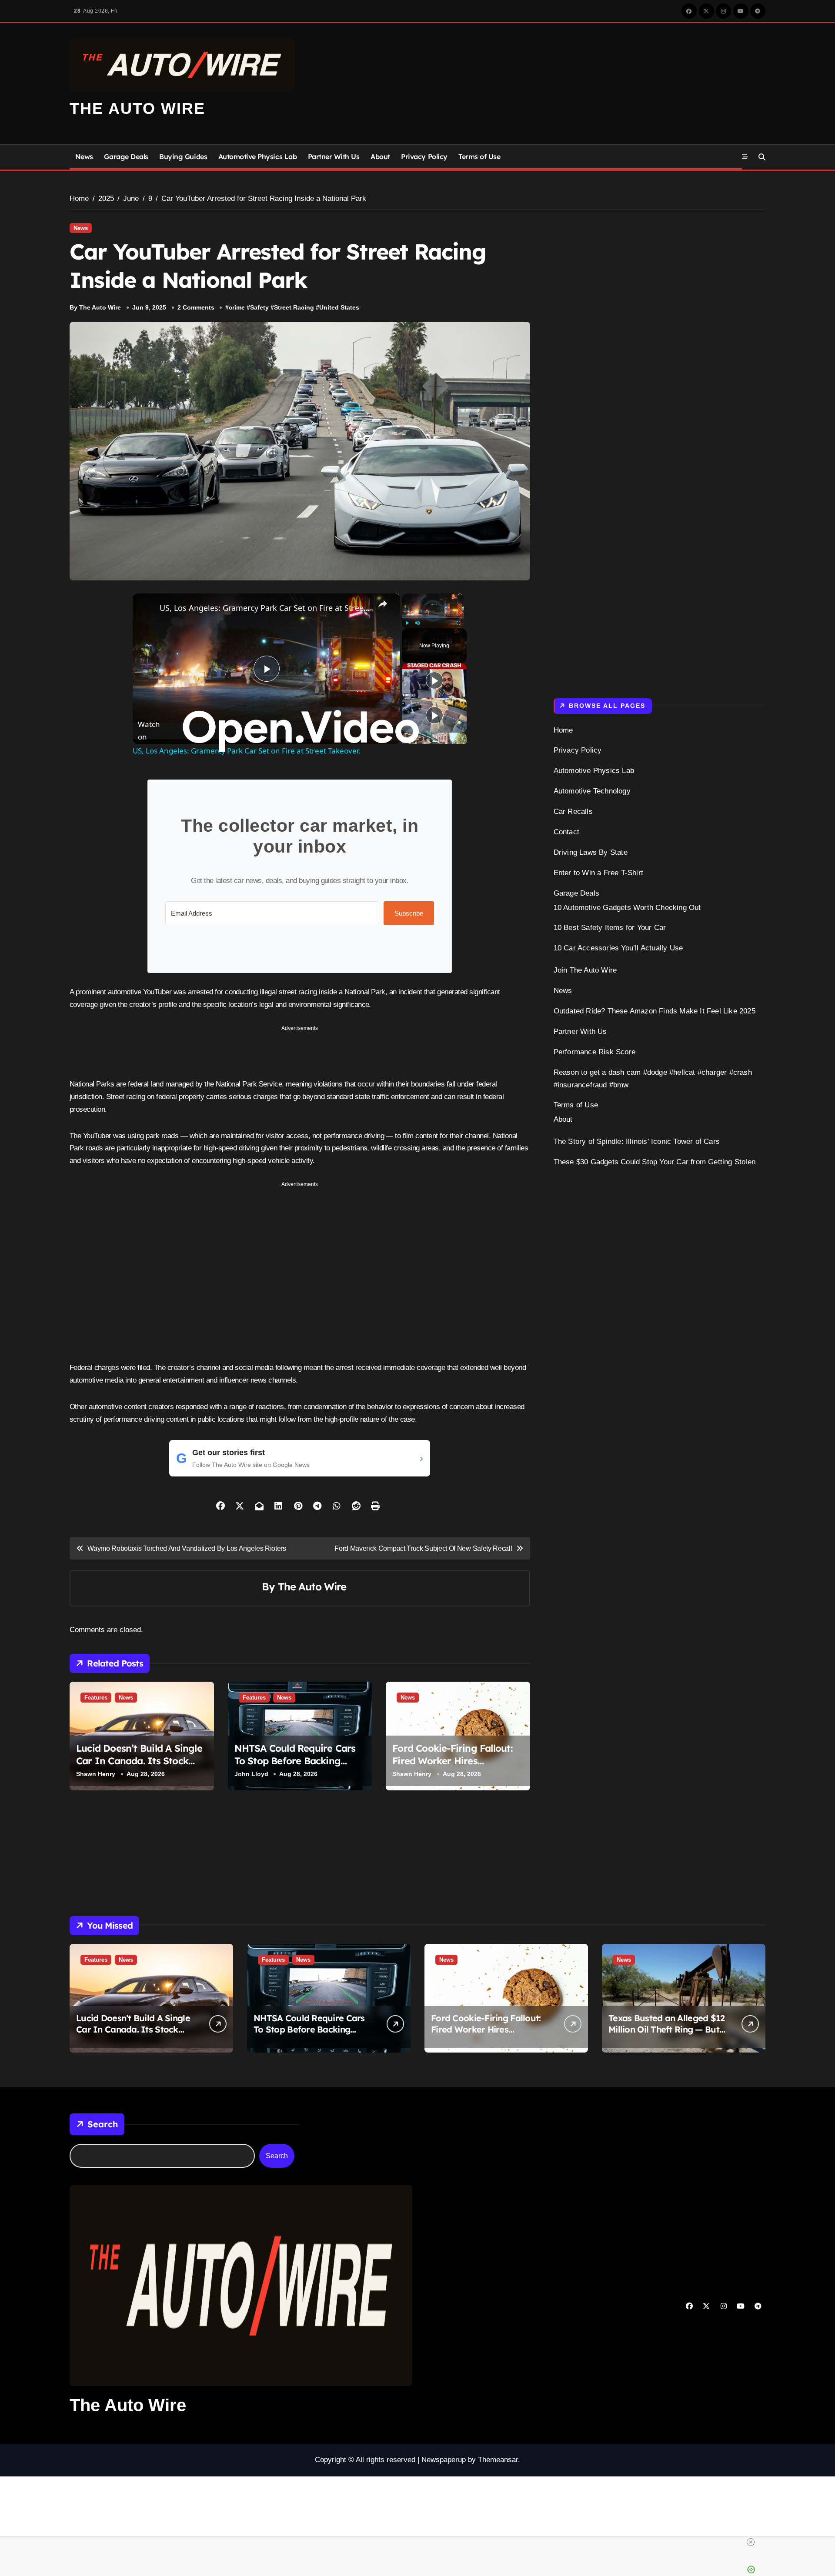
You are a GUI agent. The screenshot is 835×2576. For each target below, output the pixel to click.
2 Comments (196, 307)
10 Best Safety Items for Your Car (610, 928)
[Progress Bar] (433, 618)
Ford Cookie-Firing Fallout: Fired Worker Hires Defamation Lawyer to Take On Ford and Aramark (455, 1767)
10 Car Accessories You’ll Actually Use (618, 948)
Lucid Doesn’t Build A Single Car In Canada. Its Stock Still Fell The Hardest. (139, 1761)
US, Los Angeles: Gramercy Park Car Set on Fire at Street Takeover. (265, 608)
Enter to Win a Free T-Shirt (598, 873)
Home (563, 730)
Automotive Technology (592, 791)
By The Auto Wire (95, 307)
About (380, 157)
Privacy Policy (424, 157)
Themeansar (498, 2460)
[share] (383, 604)
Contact (566, 832)
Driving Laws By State (591, 852)
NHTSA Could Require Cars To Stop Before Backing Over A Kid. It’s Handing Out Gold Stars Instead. (299, 1767)
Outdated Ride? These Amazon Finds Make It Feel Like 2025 (655, 1011)
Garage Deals (126, 157)
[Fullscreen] (459, 623)
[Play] (407, 623)
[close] (751, 2542)
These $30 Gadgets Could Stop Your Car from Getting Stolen (655, 1162)
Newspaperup (444, 2460)
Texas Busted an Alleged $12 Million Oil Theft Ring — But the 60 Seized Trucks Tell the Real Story (667, 2035)
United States (339, 307)
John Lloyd (251, 1774)
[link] (147, 607)
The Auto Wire (137, 108)
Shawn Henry (96, 1774)
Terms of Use (479, 157)
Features (96, 1698)
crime (237, 307)
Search (103, 2124)
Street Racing (294, 307)
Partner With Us (334, 157)
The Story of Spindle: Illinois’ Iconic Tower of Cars (637, 1141)
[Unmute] (417, 623)
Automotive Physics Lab (257, 157)
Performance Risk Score (595, 1052)
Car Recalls (573, 811)
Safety (259, 307)
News (84, 157)
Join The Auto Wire (585, 970)
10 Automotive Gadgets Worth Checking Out (627, 908)
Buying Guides (183, 157)
